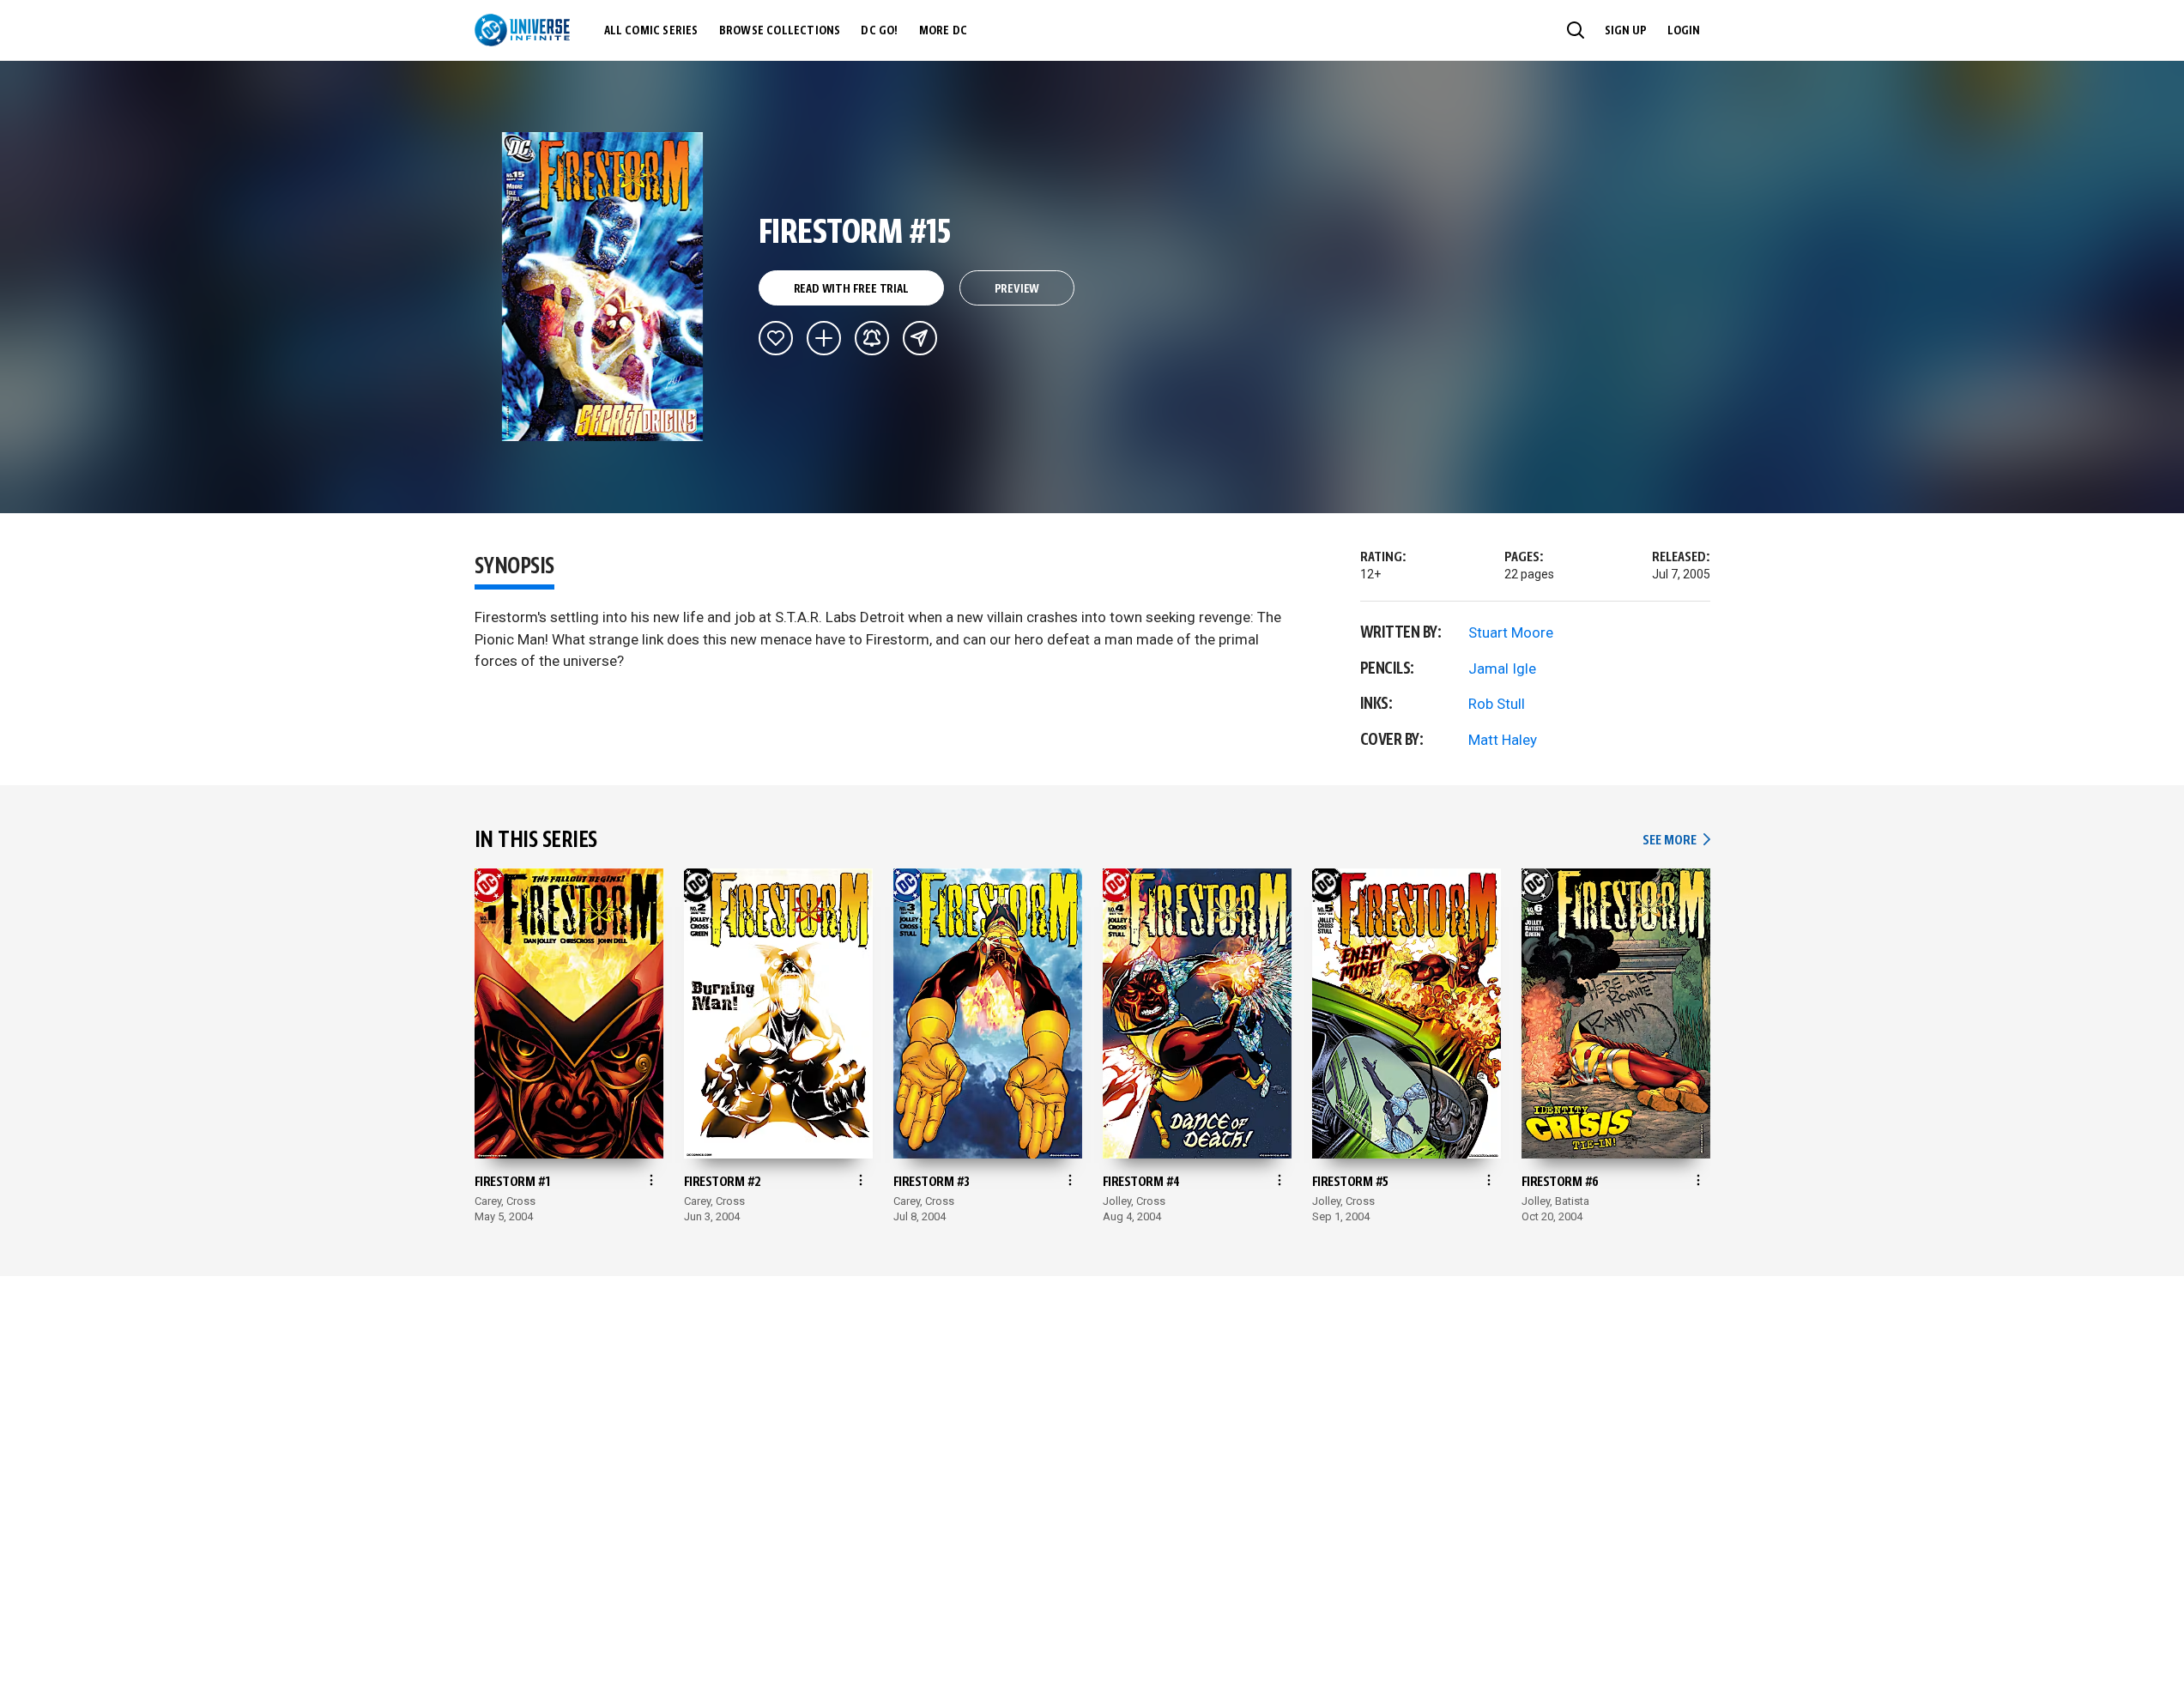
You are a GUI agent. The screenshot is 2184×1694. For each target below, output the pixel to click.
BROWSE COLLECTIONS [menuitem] (780, 31)
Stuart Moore (1511, 632)
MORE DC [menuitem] (943, 31)
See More (1676, 841)
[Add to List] (824, 338)
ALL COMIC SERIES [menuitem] (651, 31)
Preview (1017, 289)
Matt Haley (1503, 740)
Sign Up (1626, 31)
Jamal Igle (1502, 669)
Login (1684, 31)
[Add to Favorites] (776, 338)
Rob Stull (1497, 704)
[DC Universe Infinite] (522, 30)
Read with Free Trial (851, 289)
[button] (1576, 30)
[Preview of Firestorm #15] (603, 287)
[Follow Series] (872, 338)
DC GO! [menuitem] (879, 31)
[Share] (920, 338)
